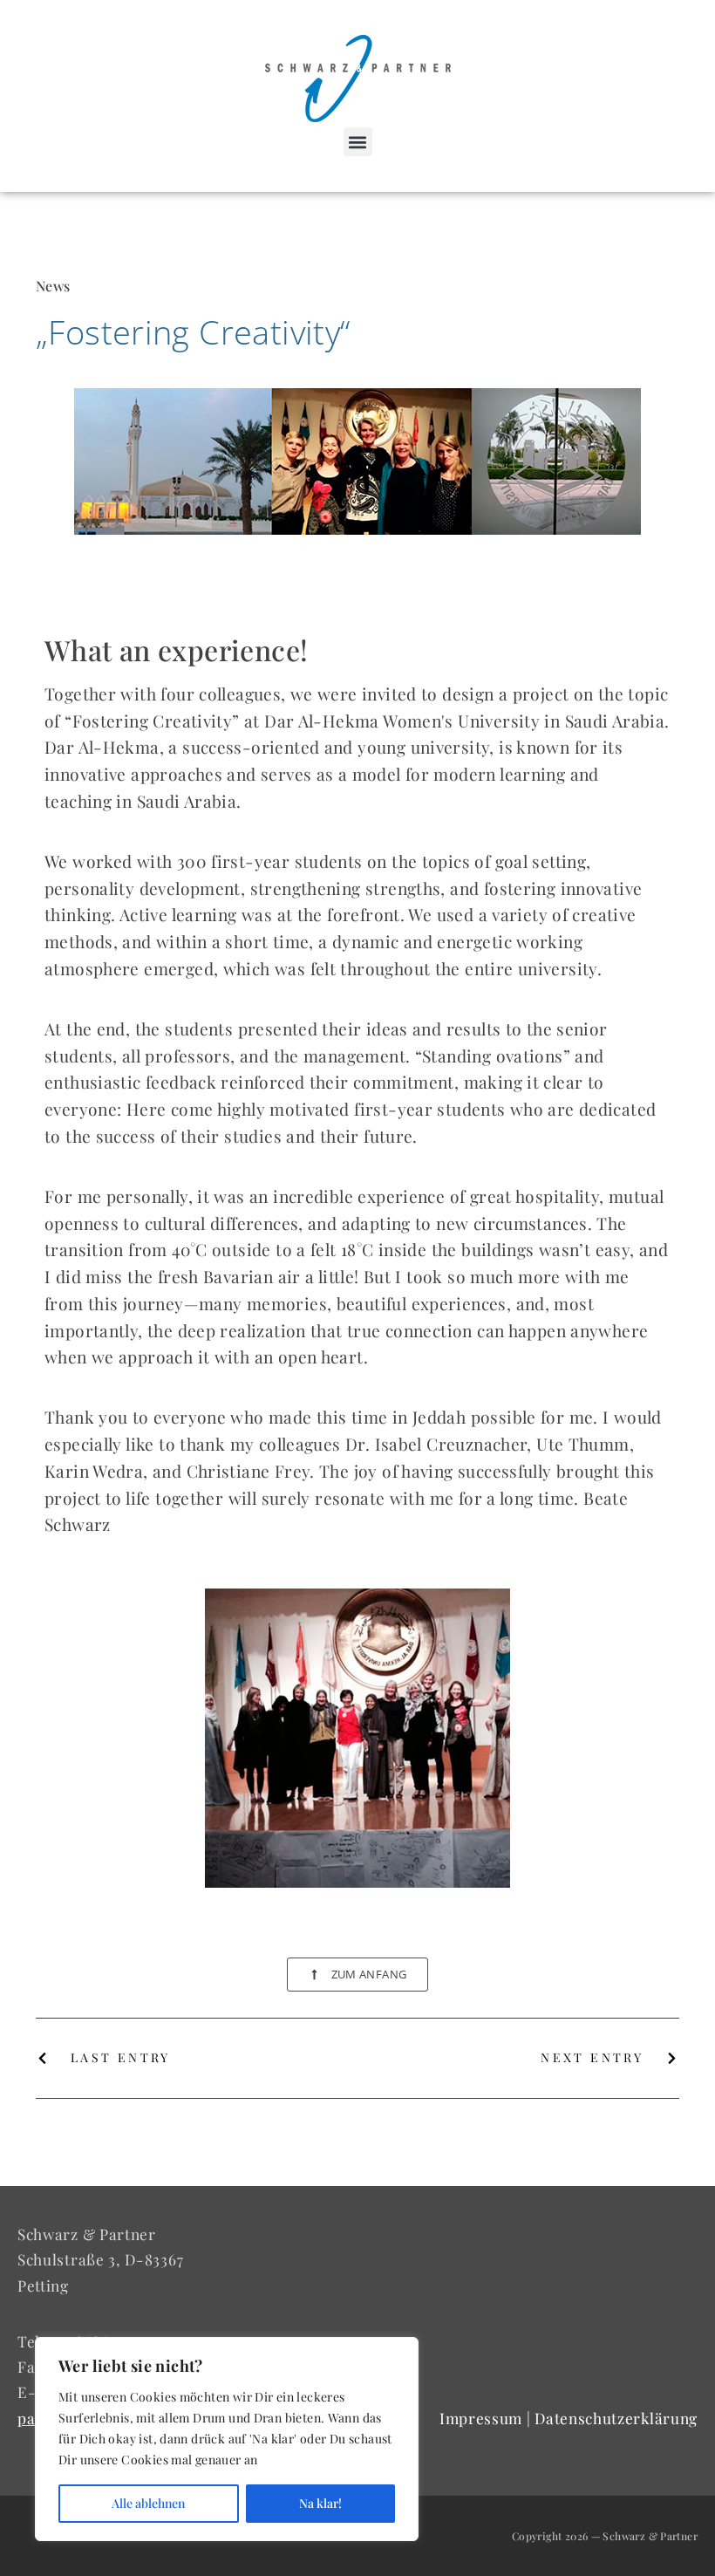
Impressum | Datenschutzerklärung (569, 2418)
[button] (358, 142)
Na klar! (320, 2503)
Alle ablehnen (148, 2503)
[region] (227, 2439)
